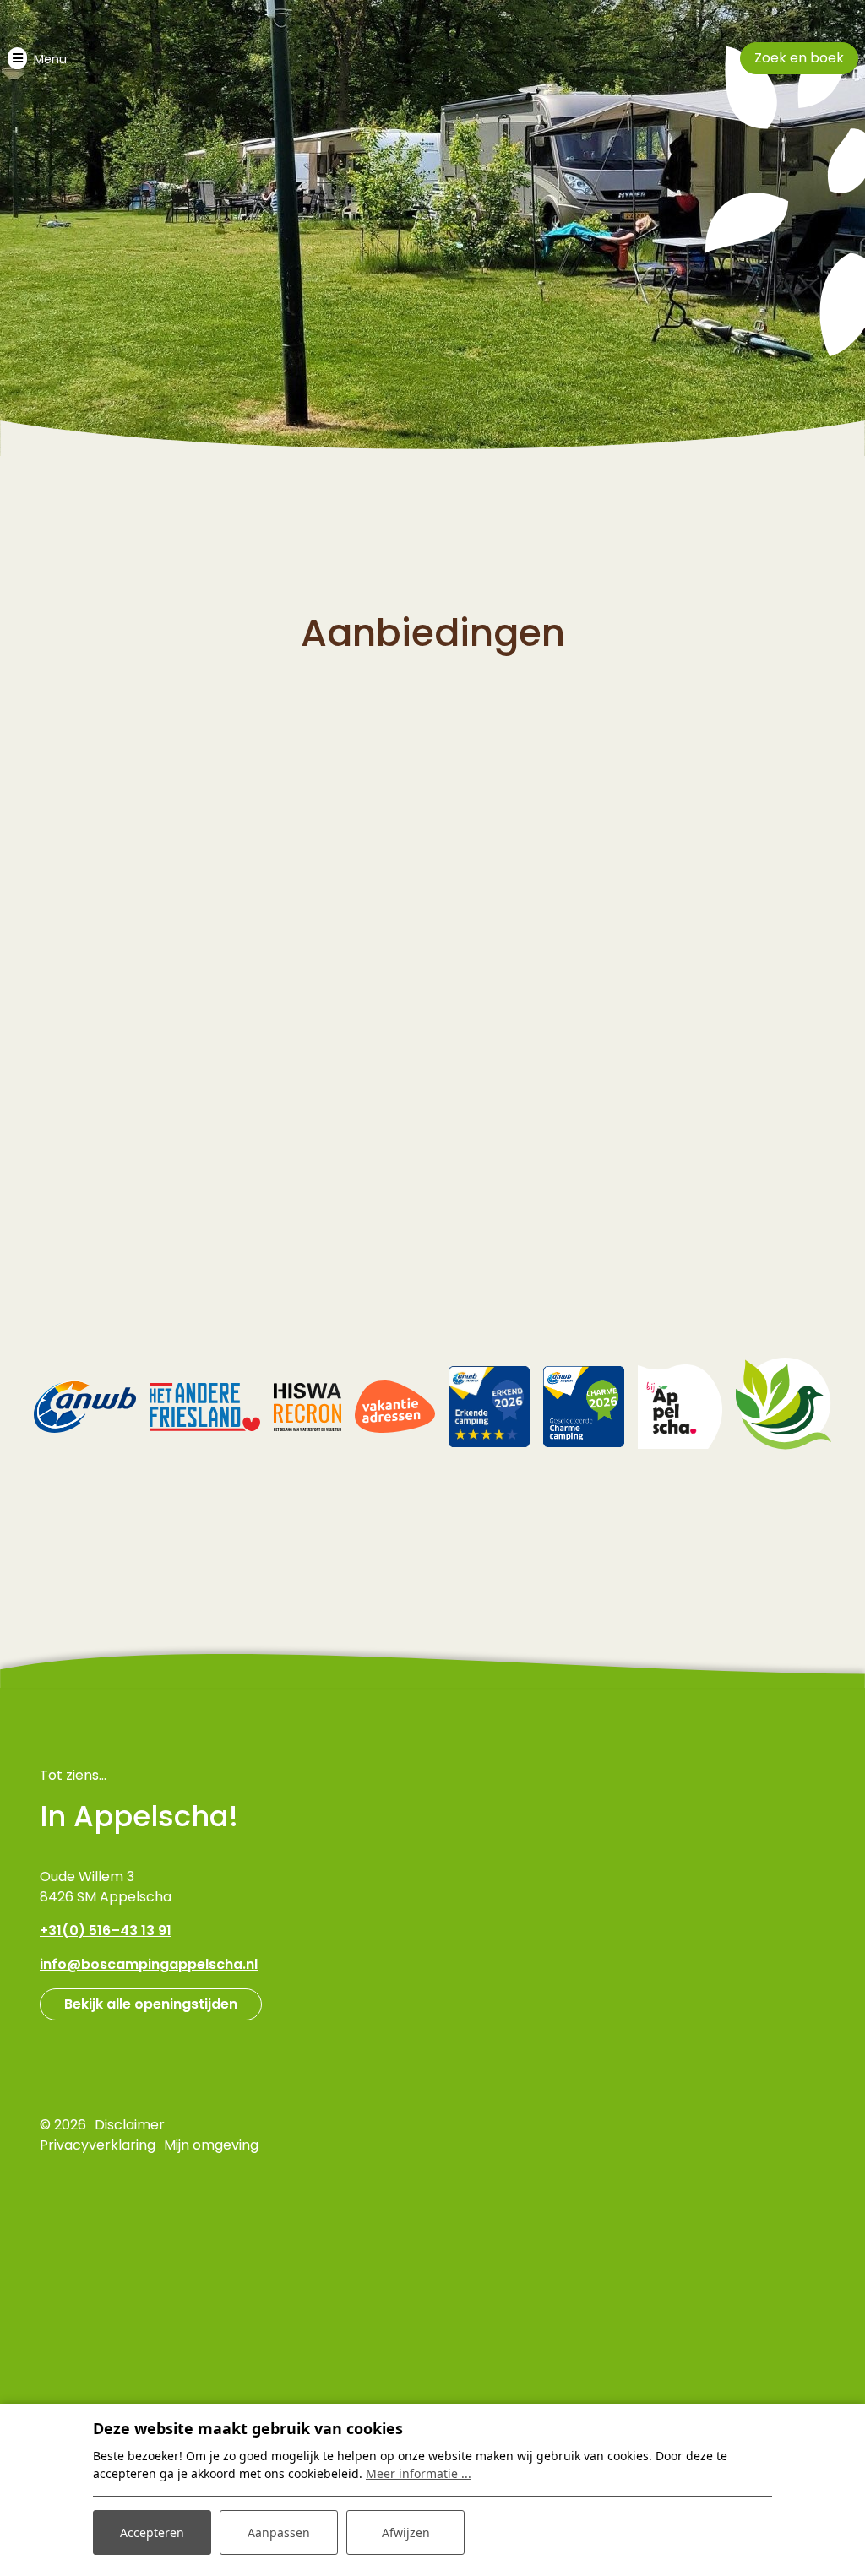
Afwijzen (406, 2533)
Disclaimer (130, 2125)
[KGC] (783, 1406)
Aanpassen (279, 2533)
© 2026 (63, 2125)
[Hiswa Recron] (307, 1406)
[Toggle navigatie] (37, 58)
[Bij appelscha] (680, 1406)
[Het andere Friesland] (204, 1406)
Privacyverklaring (98, 2145)
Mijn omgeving (211, 2145)
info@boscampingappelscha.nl (149, 1964)
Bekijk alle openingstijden (151, 2004)
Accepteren (152, 2533)
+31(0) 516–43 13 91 (106, 1931)
